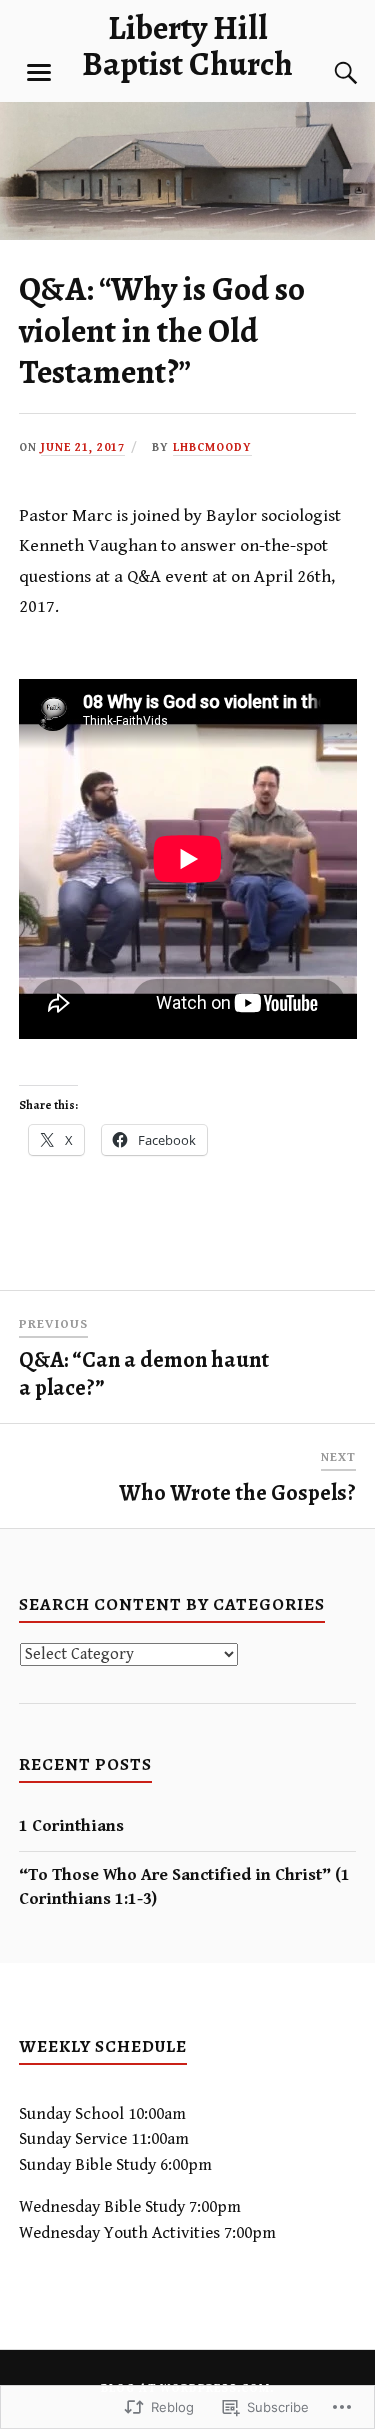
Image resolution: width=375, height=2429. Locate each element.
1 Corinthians (71, 1826)
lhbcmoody (212, 447)
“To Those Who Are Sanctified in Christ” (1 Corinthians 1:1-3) (184, 1887)
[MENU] (39, 73)
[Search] (326, 73)
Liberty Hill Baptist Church (187, 45)
